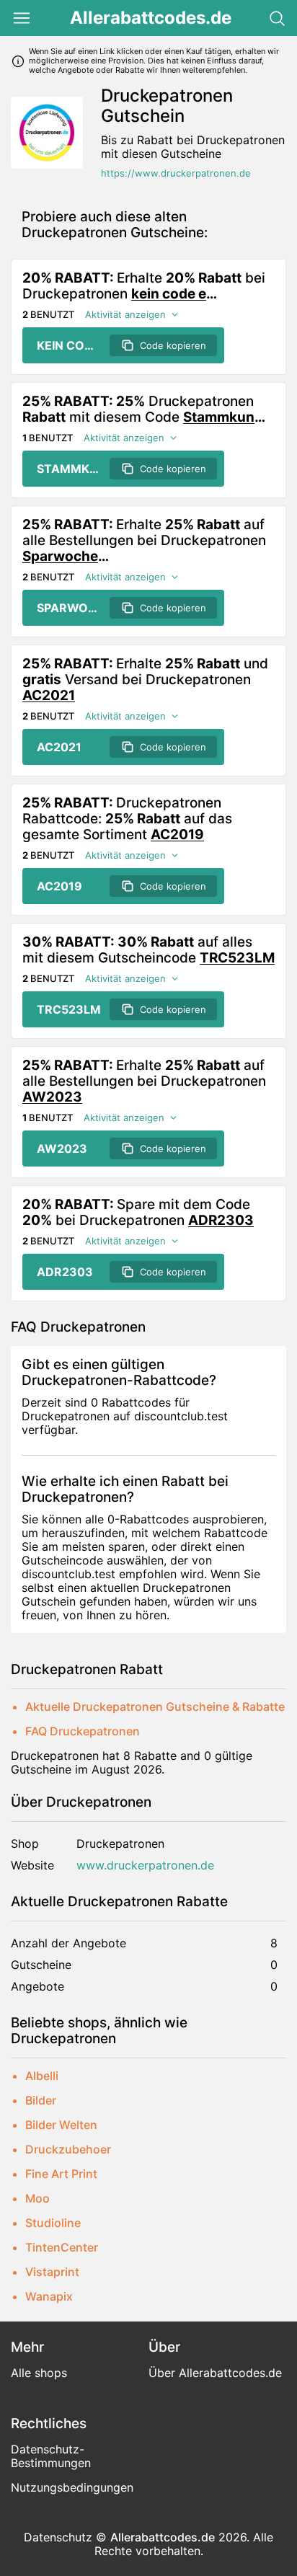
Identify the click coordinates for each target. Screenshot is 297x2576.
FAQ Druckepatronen (83, 1731)
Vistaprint (52, 2272)
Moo (37, 2198)
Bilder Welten (61, 2125)
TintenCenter (62, 2247)
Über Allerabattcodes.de (215, 2373)
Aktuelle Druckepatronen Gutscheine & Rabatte (155, 1707)
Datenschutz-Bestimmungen (51, 2456)
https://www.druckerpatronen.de (176, 173)
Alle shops (39, 2373)
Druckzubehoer (68, 2149)
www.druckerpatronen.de (145, 1865)
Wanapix (49, 2296)
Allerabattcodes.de (151, 18)
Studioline (53, 2223)
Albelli (42, 2076)
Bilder (41, 2100)
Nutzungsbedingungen (72, 2487)
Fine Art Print (61, 2174)
